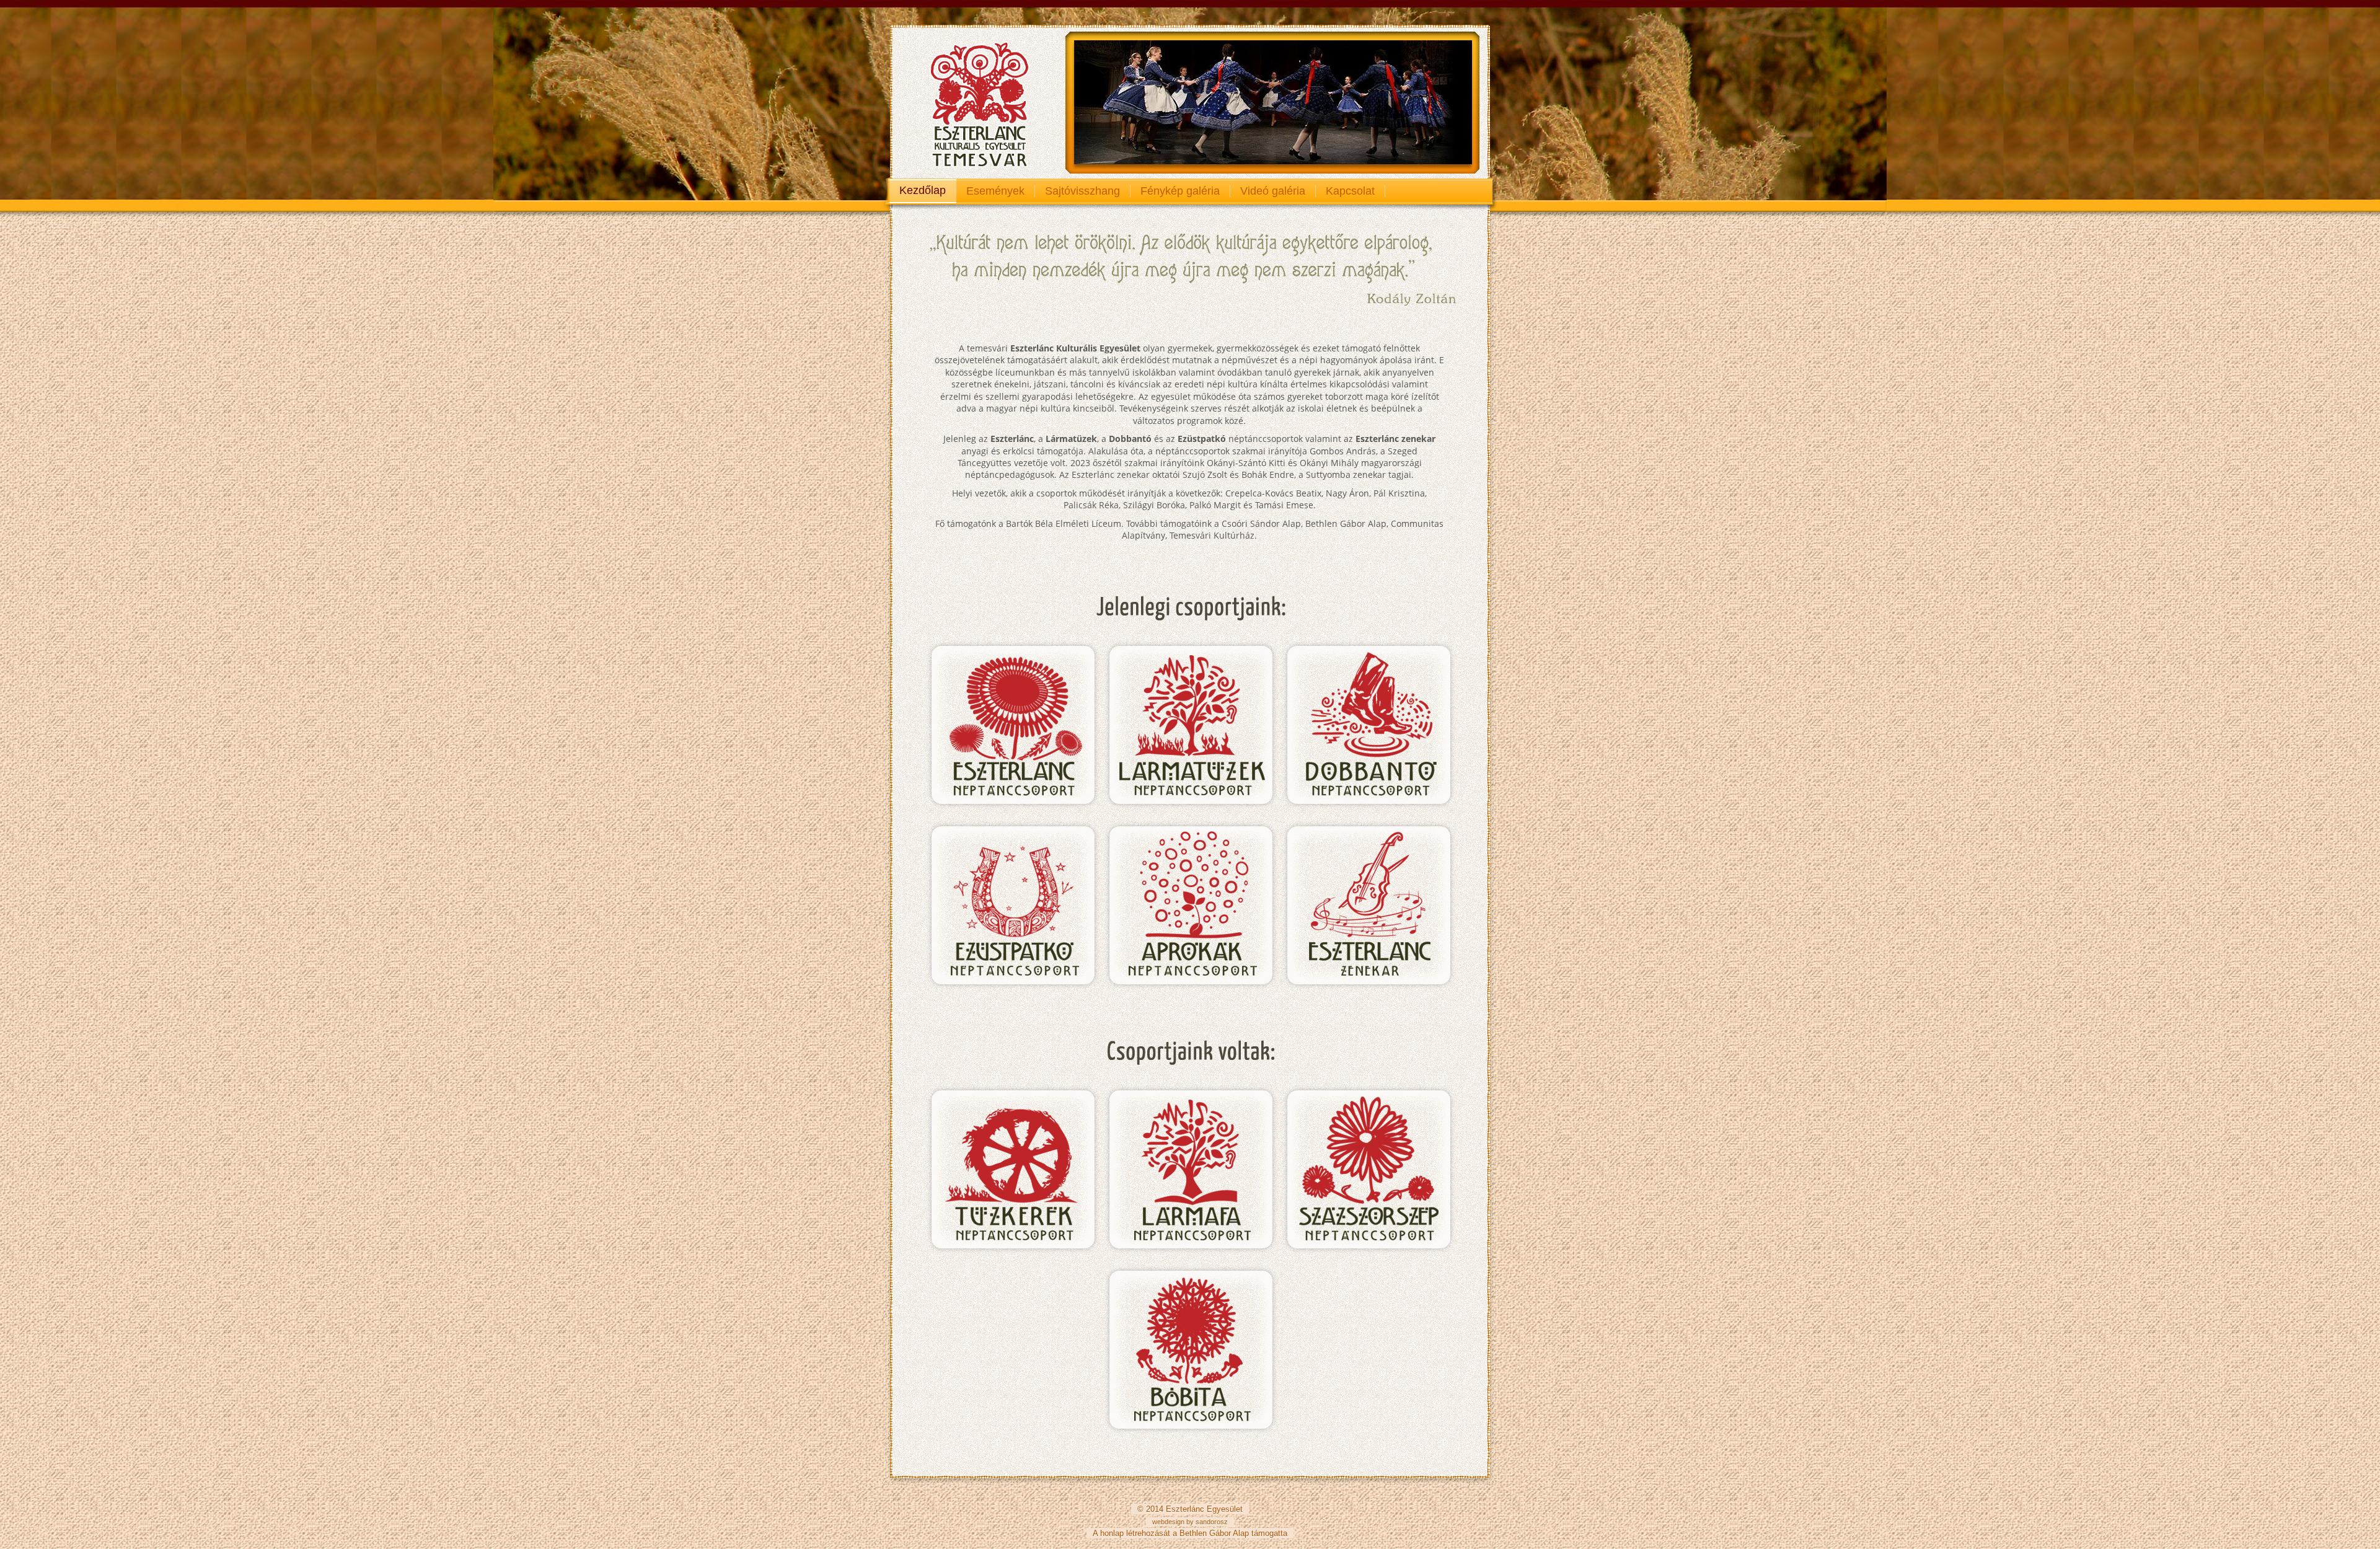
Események (995, 191)
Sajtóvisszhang (1082, 191)
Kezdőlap (923, 190)
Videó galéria (1273, 191)
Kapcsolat (1350, 191)
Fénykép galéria (1180, 191)
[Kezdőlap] (974, 102)
